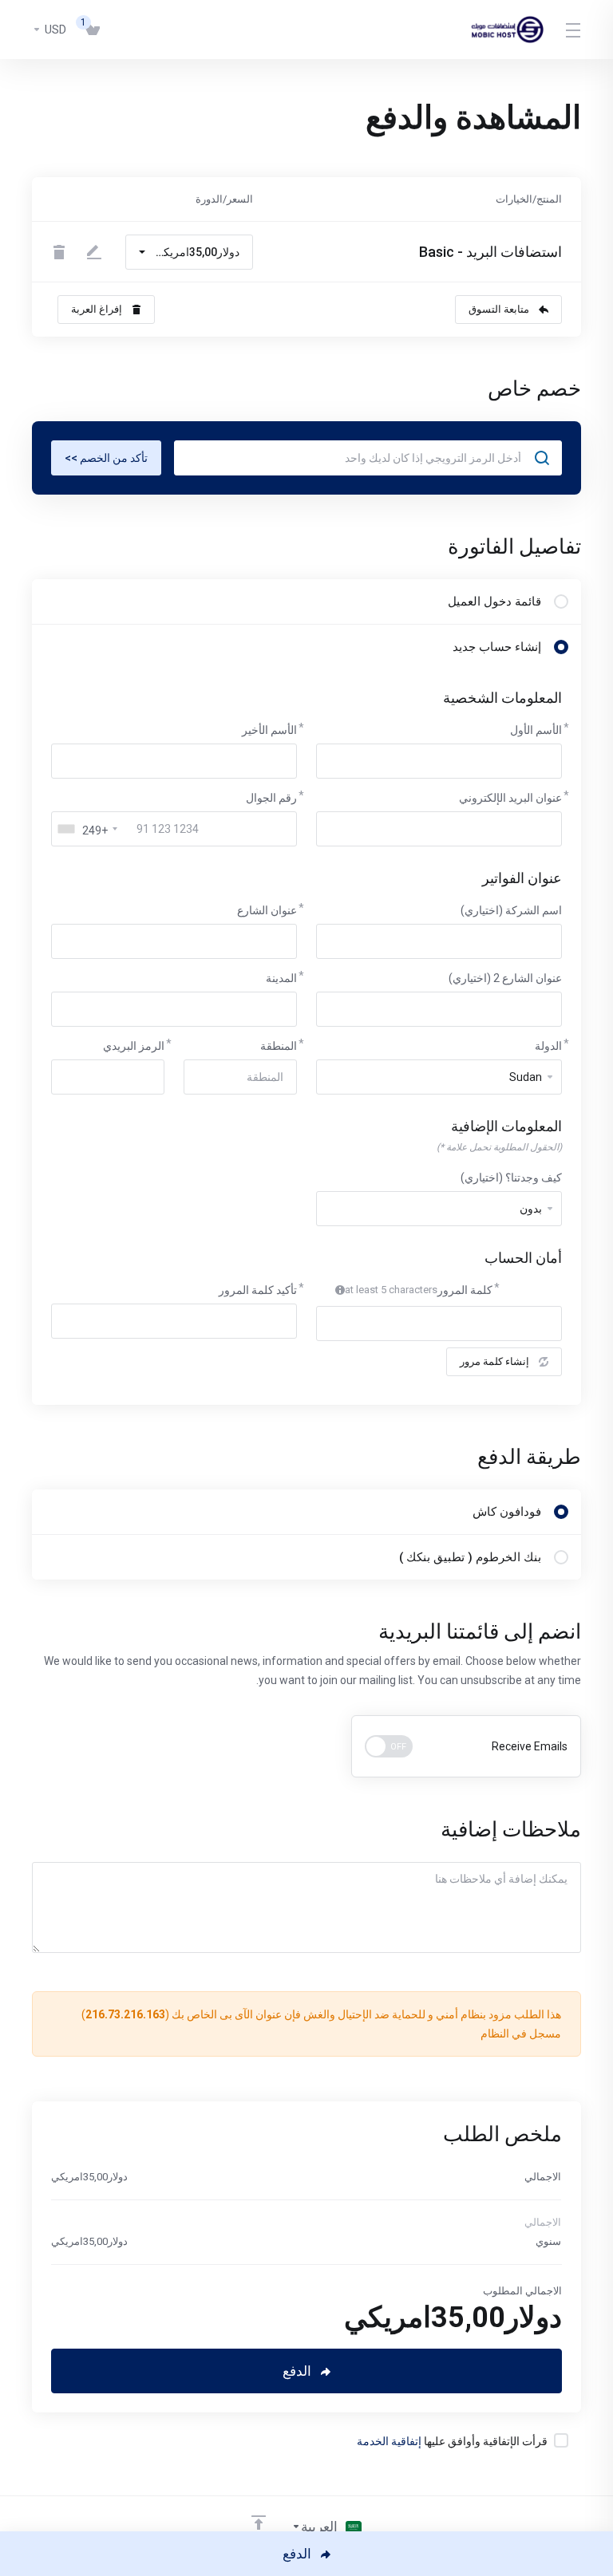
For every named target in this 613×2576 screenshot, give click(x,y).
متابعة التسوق (499, 309)
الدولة (548, 1046)
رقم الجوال (271, 798)
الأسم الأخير (269, 730)
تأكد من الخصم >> (106, 458)
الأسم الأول (536, 730)
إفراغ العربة (97, 309)
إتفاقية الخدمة (389, 2441)
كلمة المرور (465, 1290)
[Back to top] (259, 2523)
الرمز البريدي (134, 1046)
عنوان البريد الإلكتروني (510, 798)
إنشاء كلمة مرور (494, 1361)
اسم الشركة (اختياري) (511, 910)
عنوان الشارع (267, 910)
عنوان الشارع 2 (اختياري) (505, 978)
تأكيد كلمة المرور (258, 1290)
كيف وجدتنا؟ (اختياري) (511, 1178)
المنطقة (279, 1046)
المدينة (281, 978)
